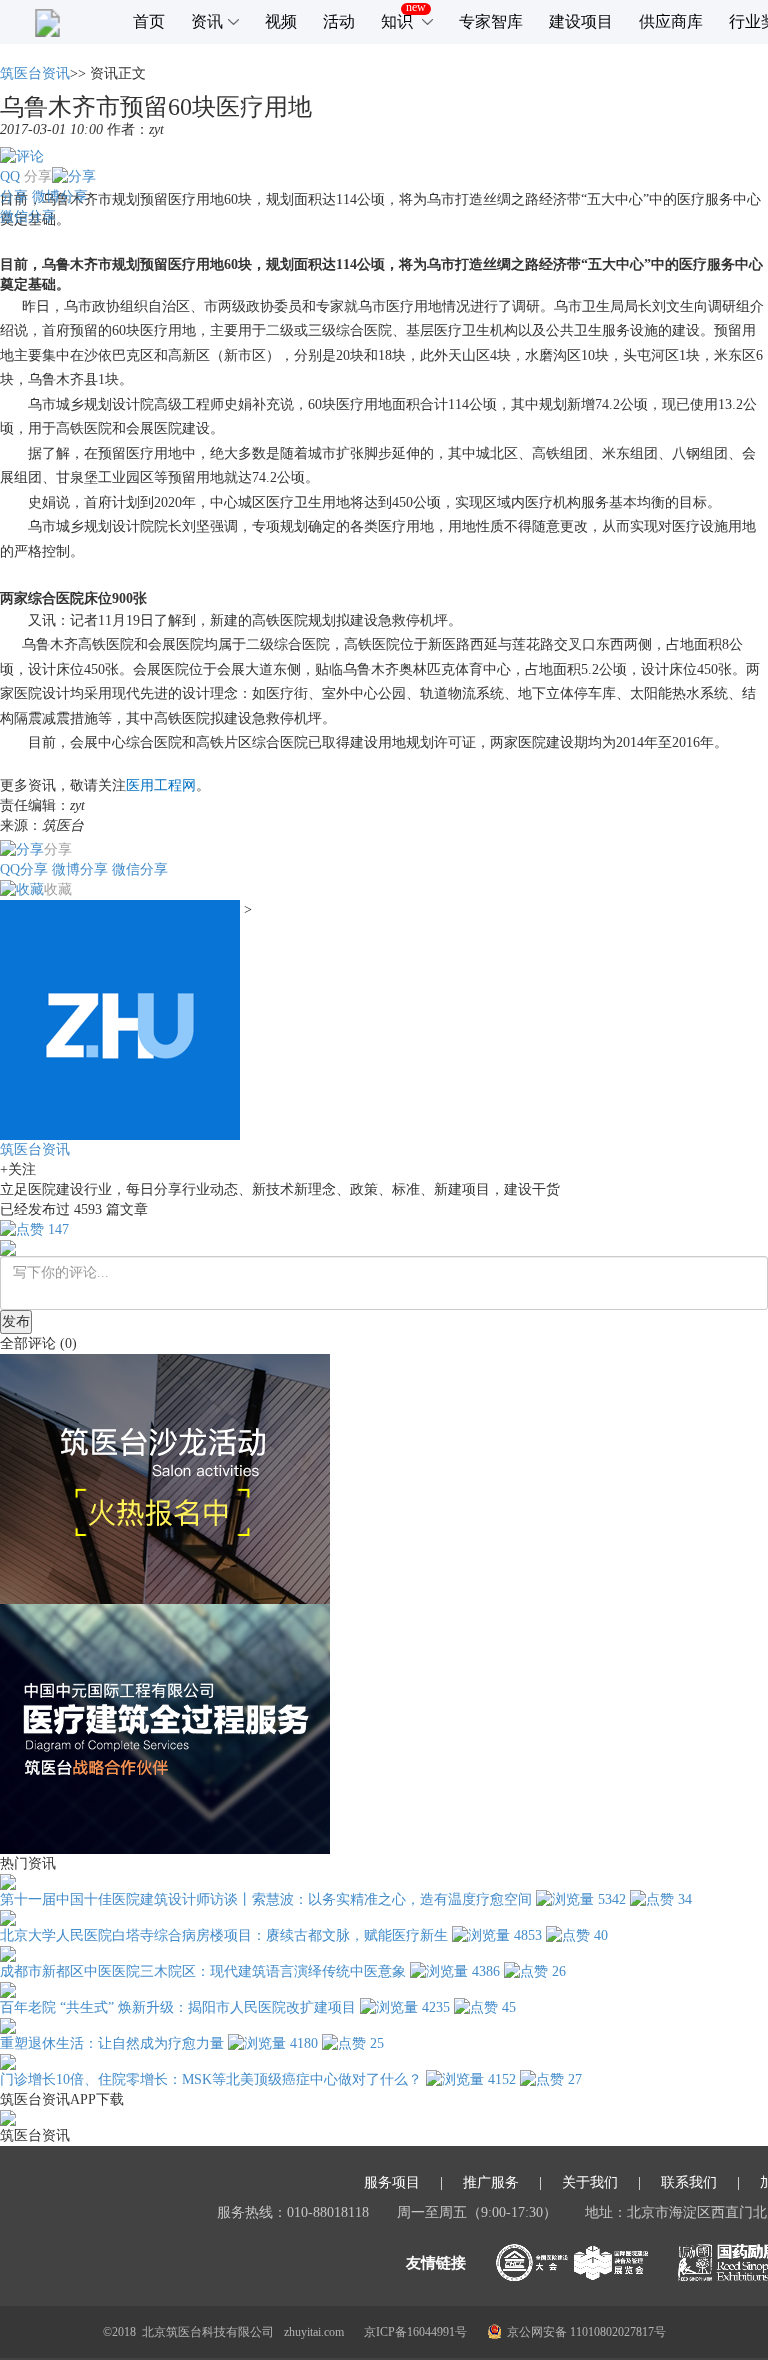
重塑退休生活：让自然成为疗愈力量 (112, 2043)
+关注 (18, 1169)
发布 (16, 1321)
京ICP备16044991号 (415, 2332)
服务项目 (392, 2183)
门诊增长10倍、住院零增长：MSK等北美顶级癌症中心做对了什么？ (211, 2079)
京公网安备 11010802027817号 (586, 2332)
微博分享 (60, 196)
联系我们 (689, 2183)
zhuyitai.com (314, 2332)
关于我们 (590, 2183)
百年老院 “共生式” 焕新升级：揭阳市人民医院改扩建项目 (178, 2007)
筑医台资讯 (35, 73)
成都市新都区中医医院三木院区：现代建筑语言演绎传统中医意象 (203, 1971)
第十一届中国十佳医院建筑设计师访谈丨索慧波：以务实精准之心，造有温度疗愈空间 (266, 1899)
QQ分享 (24, 869)
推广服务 (491, 2183)
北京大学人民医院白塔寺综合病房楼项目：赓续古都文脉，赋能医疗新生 (224, 1935)
